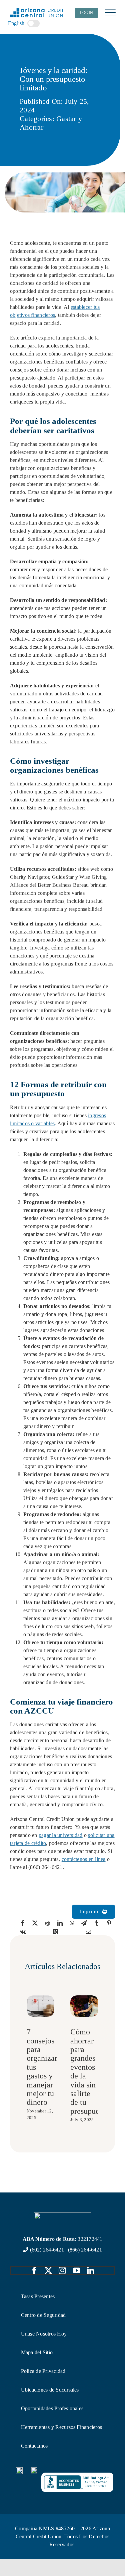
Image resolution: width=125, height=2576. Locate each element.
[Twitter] (35, 1923)
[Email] (88, 1932)
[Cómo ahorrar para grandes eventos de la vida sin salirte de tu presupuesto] (84, 1998)
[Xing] (56, 1932)
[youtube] (77, 2271)
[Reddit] (48, 1923)
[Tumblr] (97, 1923)
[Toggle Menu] (110, 13)
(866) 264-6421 (85, 2250)
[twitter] (48, 2271)
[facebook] (34, 2271)
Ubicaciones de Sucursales (50, 2390)
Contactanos (34, 2446)
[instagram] (62, 2271)
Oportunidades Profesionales (52, 2408)
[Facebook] (23, 1923)
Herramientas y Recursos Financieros (61, 2427)
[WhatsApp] (72, 1923)
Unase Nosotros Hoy (44, 2334)
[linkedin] (91, 2271)
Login (86, 13)
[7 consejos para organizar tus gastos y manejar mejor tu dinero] (41, 1998)
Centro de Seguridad (43, 2315)
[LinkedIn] (60, 1923)
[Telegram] (84, 1923)
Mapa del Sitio (37, 2352)
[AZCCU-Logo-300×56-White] (63, 2215)
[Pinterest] (109, 1923)
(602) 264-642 (46, 2250)
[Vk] (23, 1932)
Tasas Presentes (38, 2296)
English (16, 23)
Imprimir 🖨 (93, 1911)
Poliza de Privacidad (43, 2371)
